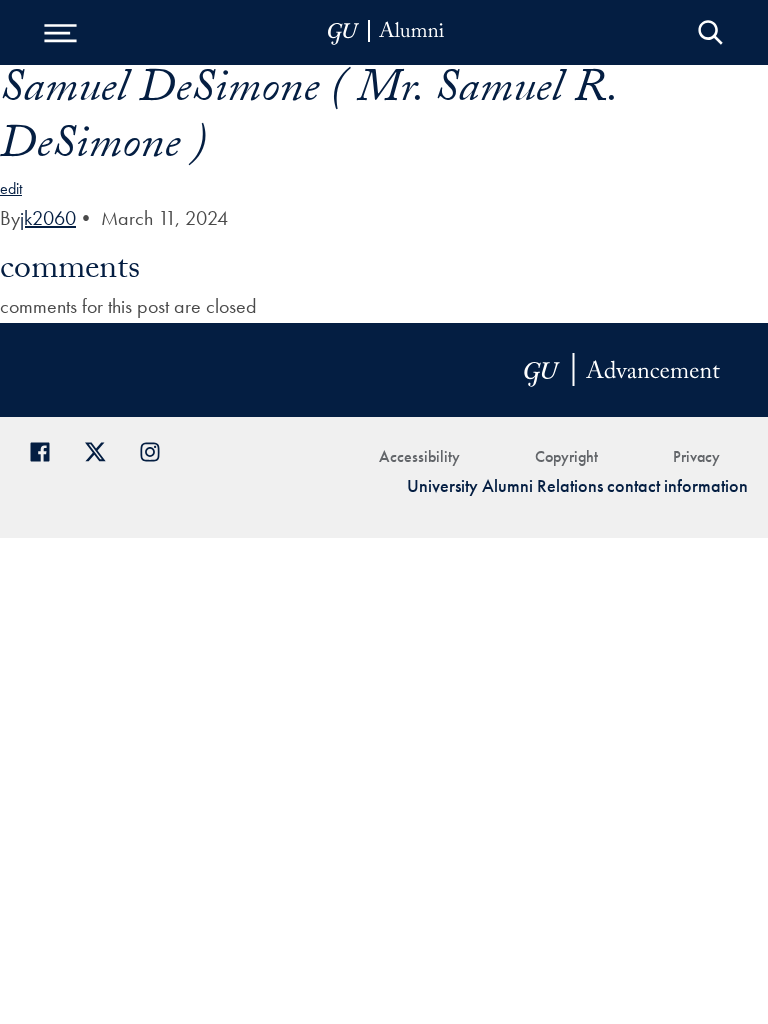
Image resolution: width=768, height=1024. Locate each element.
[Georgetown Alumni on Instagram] (157, 449)
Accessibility (419, 456)
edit (11, 188)
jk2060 (48, 218)
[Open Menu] (60, 32)
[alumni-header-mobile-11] (386, 32)
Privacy (696, 456)
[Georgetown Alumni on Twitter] (102, 449)
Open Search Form (710, 32)
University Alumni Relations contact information (577, 485)
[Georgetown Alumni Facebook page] (47, 449)
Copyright (566, 456)
